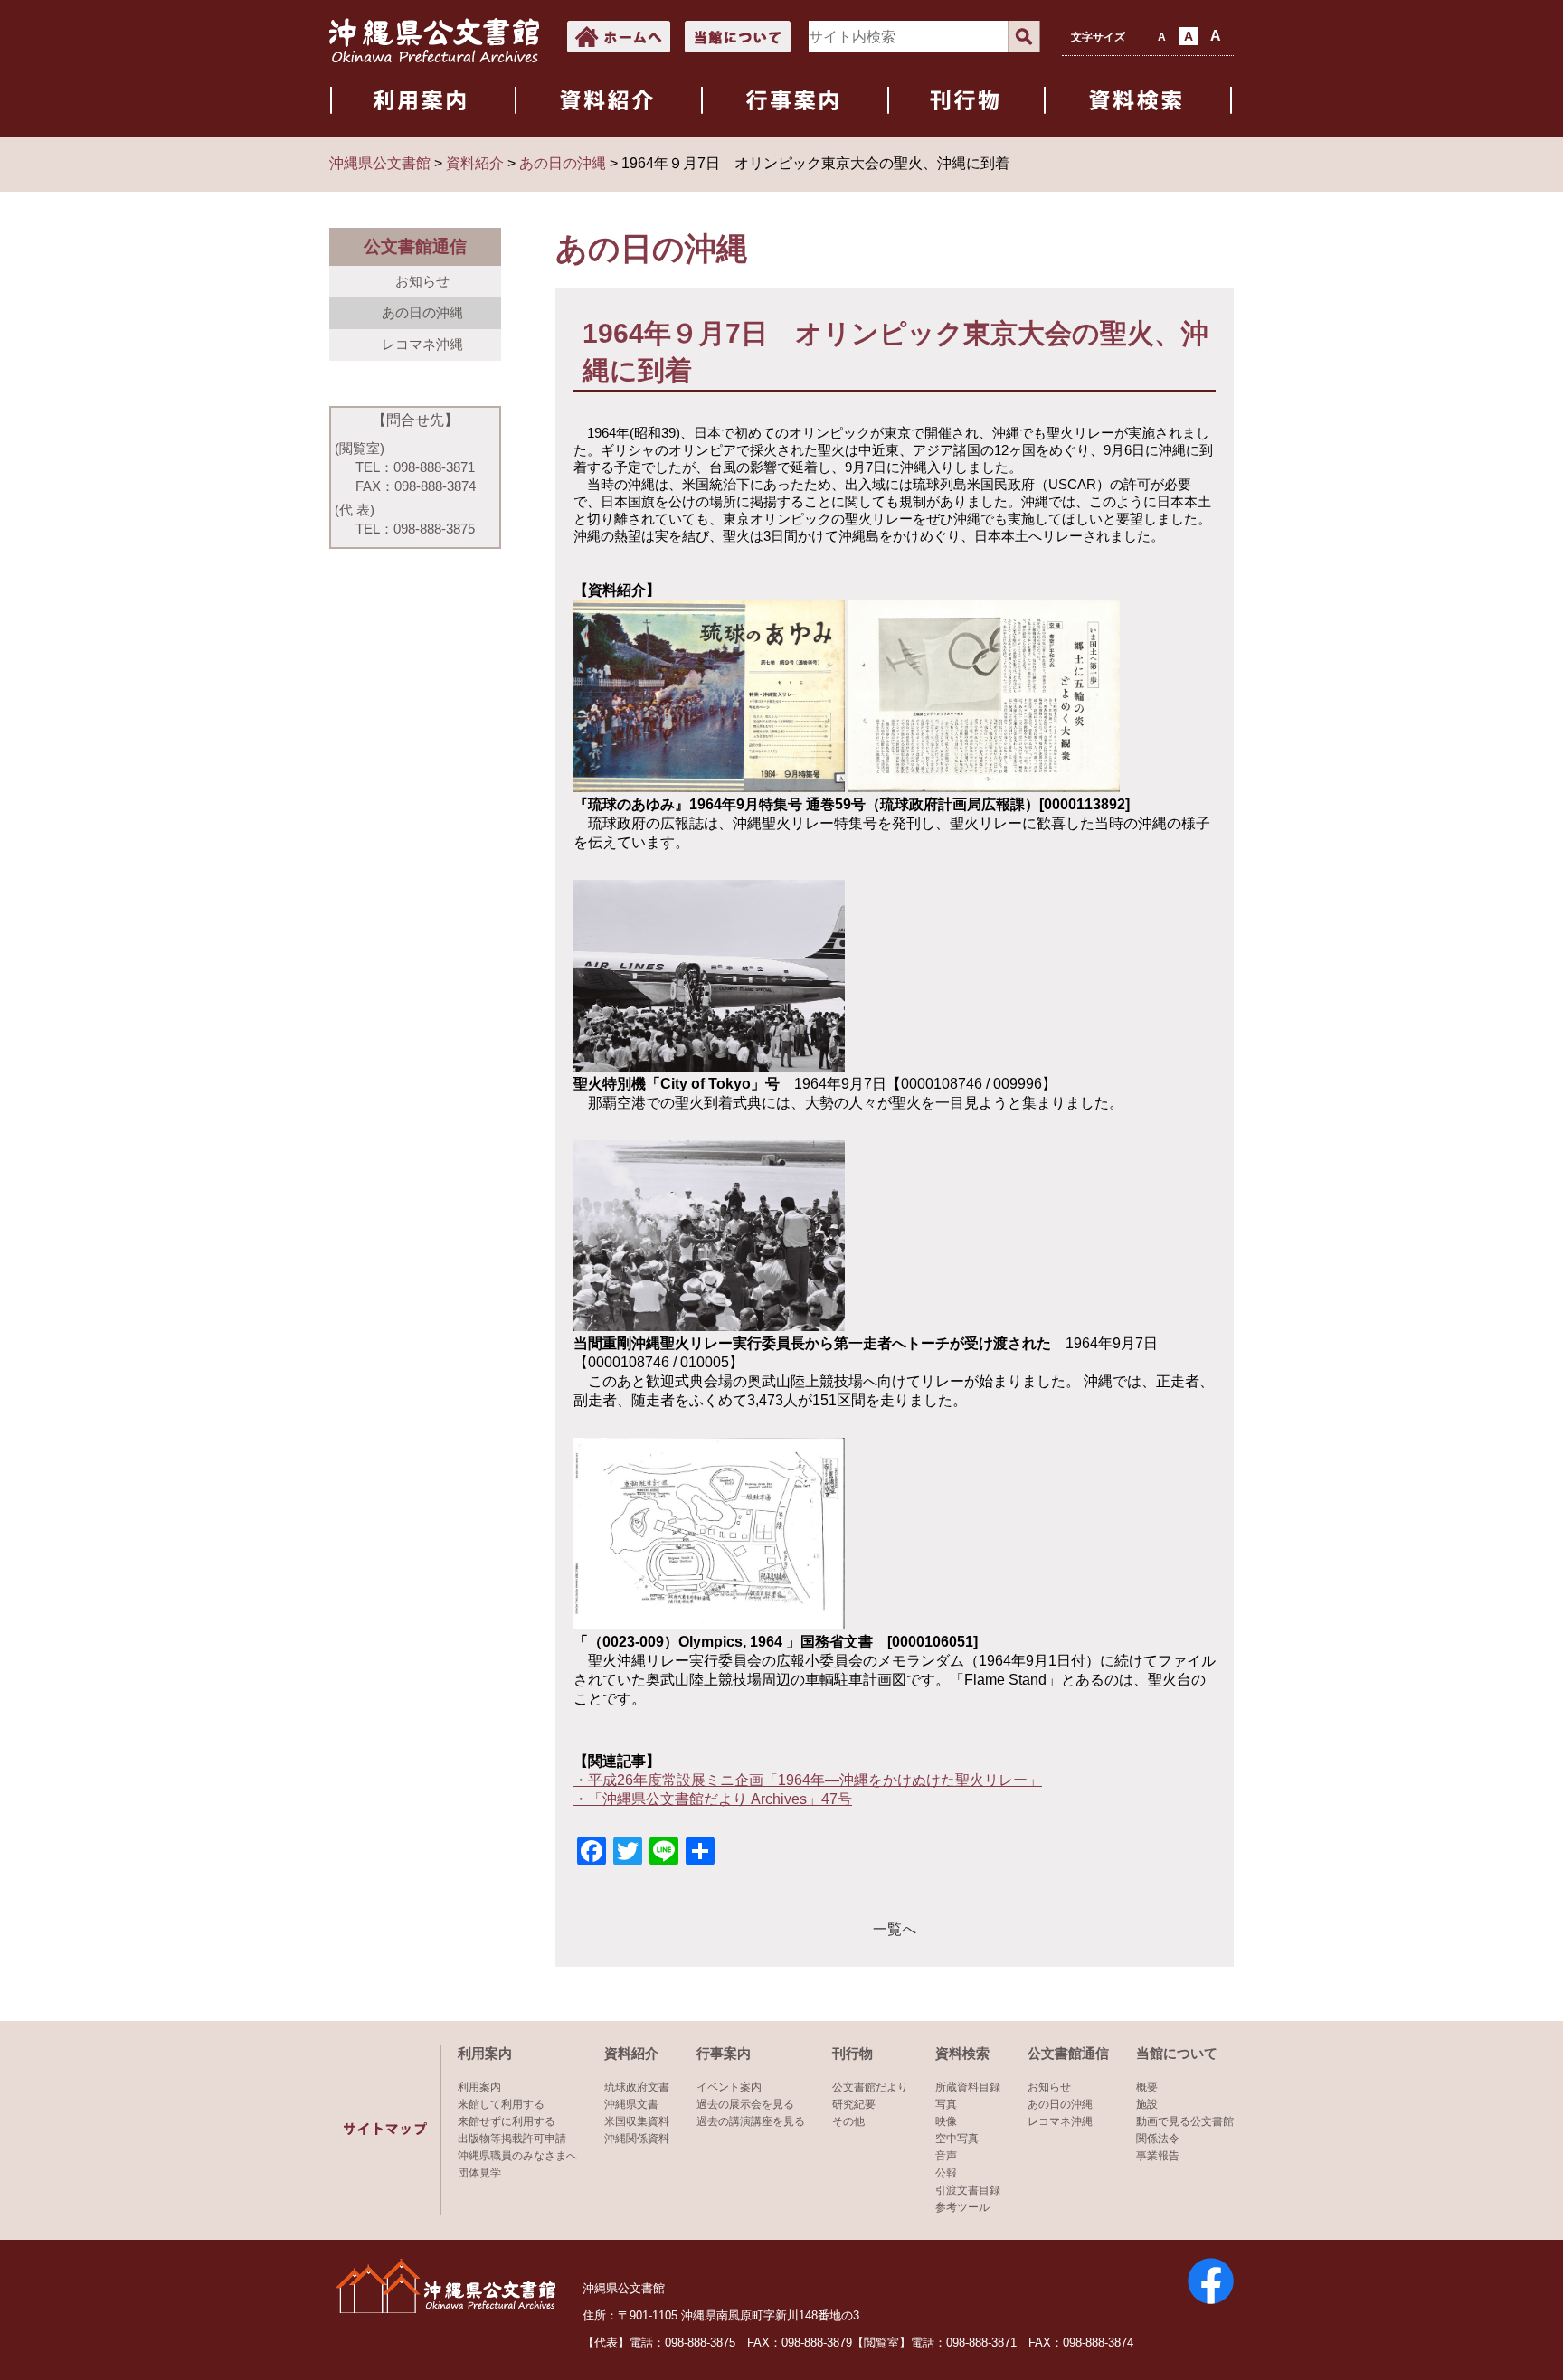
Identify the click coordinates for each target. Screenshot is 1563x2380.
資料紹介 (631, 2053)
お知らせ (422, 281)
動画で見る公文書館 (1185, 2121)
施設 (1147, 2104)
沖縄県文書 (631, 2104)
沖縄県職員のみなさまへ (517, 2156)
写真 (946, 2104)
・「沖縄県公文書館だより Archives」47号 (713, 1799)
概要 (1147, 2087)
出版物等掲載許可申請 (512, 2139)
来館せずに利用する (507, 2121)
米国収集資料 (637, 2121)
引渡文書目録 (968, 2190)
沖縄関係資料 (637, 2139)
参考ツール (962, 2207)
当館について (1177, 2053)
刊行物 (853, 2053)
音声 (946, 2156)
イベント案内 (729, 2087)
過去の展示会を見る (745, 2104)
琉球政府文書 (637, 2087)
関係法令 (1158, 2139)
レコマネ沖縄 (422, 344)
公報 (946, 2173)
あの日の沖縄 (422, 312)
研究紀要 (854, 2104)
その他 (848, 2121)
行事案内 (724, 2053)
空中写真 (957, 2139)
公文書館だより (870, 2087)
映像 (946, 2121)
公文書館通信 (1068, 2053)
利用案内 (485, 2053)
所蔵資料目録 (968, 2087)
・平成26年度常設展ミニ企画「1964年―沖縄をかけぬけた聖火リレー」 (808, 1780)
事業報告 (1158, 2156)
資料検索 (962, 2053)
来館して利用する (501, 2104)
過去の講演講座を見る (751, 2121)
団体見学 (479, 2173)
